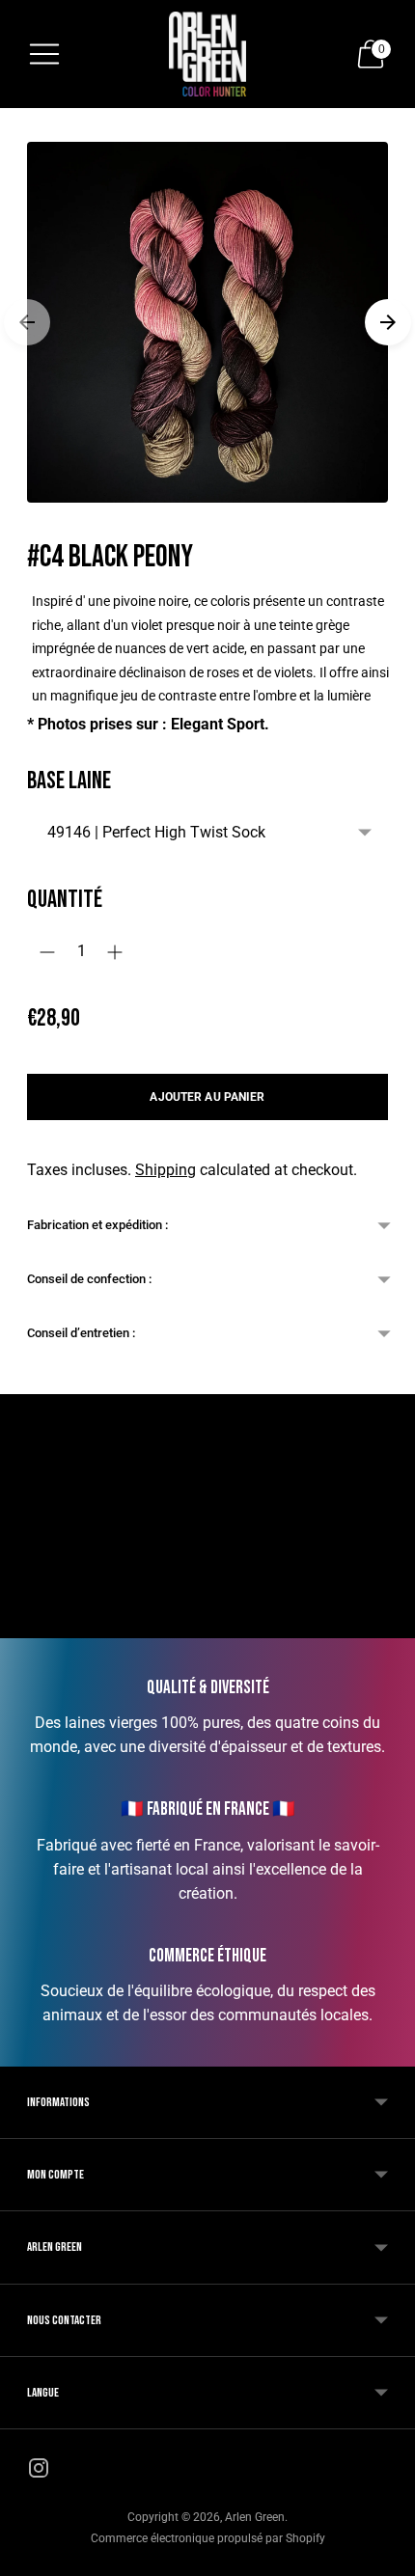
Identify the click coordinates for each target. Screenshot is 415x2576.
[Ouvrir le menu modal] (44, 54)
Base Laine (69, 781)
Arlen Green (255, 2517)
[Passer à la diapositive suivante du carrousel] (388, 322)
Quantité (65, 900)
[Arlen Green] (207, 54)
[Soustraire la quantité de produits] (47, 952)
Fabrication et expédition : (97, 1225)
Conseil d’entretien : (81, 1333)
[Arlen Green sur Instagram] (39, 2472)
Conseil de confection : (91, 1279)
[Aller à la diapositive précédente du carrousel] (27, 322)
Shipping (166, 1170)
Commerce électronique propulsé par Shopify (208, 2538)
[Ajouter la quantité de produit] (115, 952)
